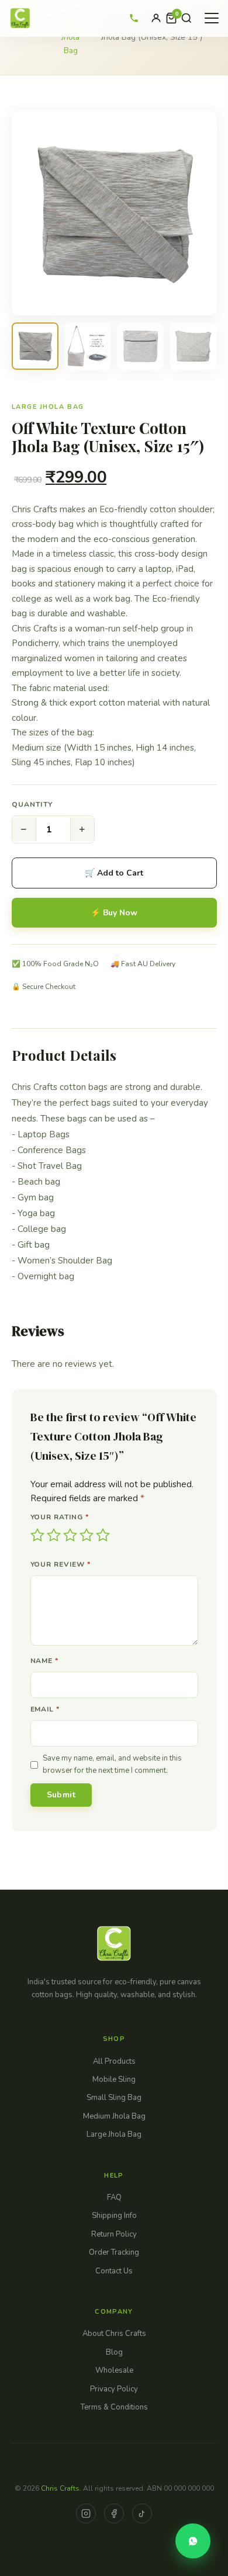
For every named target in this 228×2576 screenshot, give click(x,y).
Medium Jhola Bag (114, 2116)
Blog (114, 2352)
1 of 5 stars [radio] (37, 1535)
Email (45, 1709)
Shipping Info (114, 2216)
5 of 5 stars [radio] (103, 1535)
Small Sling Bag (114, 2098)
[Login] (156, 18)
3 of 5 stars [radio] (70, 1535)
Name (45, 1661)
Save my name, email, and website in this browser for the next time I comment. (112, 1764)
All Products (114, 2061)
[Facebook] (114, 2513)
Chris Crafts (60, 2488)
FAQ (114, 2197)
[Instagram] (86, 2513)
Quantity (32, 804)
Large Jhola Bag (70, 37)
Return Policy (114, 2234)
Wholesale (114, 2370)
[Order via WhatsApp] (193, 2541)
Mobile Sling (114, 2079)
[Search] (186, 18)
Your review (61, 1564)
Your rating (60, 1517)
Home (27, 24)
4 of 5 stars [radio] (87, 1535)
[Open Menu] (212, 18)
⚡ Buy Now (114, 913)
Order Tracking (114, 2252)
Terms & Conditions (114, 2407)
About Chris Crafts (114, 2334)
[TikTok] (142, 2513)
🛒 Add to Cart (114, 873)
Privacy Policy (114, 2389)
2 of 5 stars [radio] (54, 1535)
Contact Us (114, 2271)
